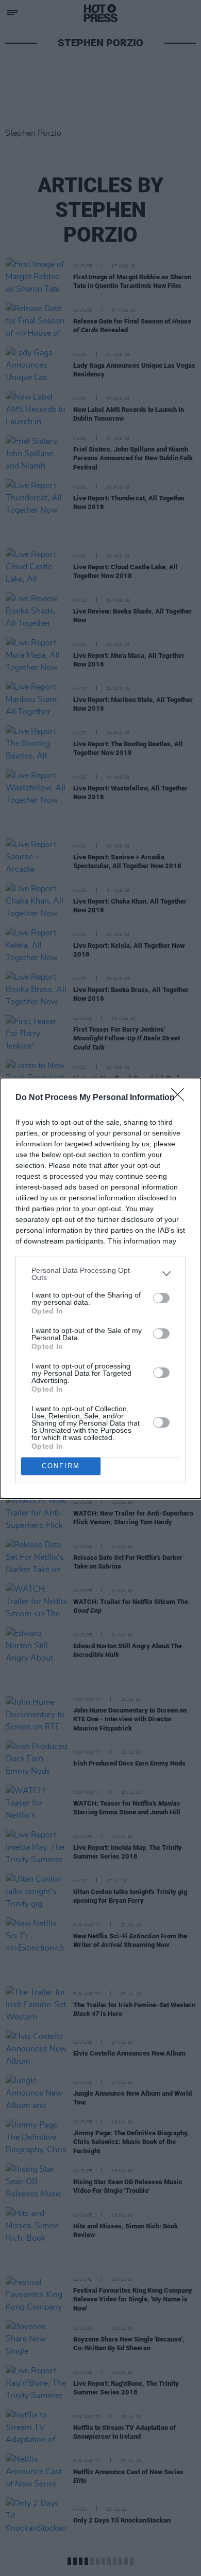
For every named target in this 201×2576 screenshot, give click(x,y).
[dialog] (100, 1288)
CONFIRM (61, 1466)
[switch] (161, 1298)
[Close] (181, 1098)
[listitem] (100, 1274)
